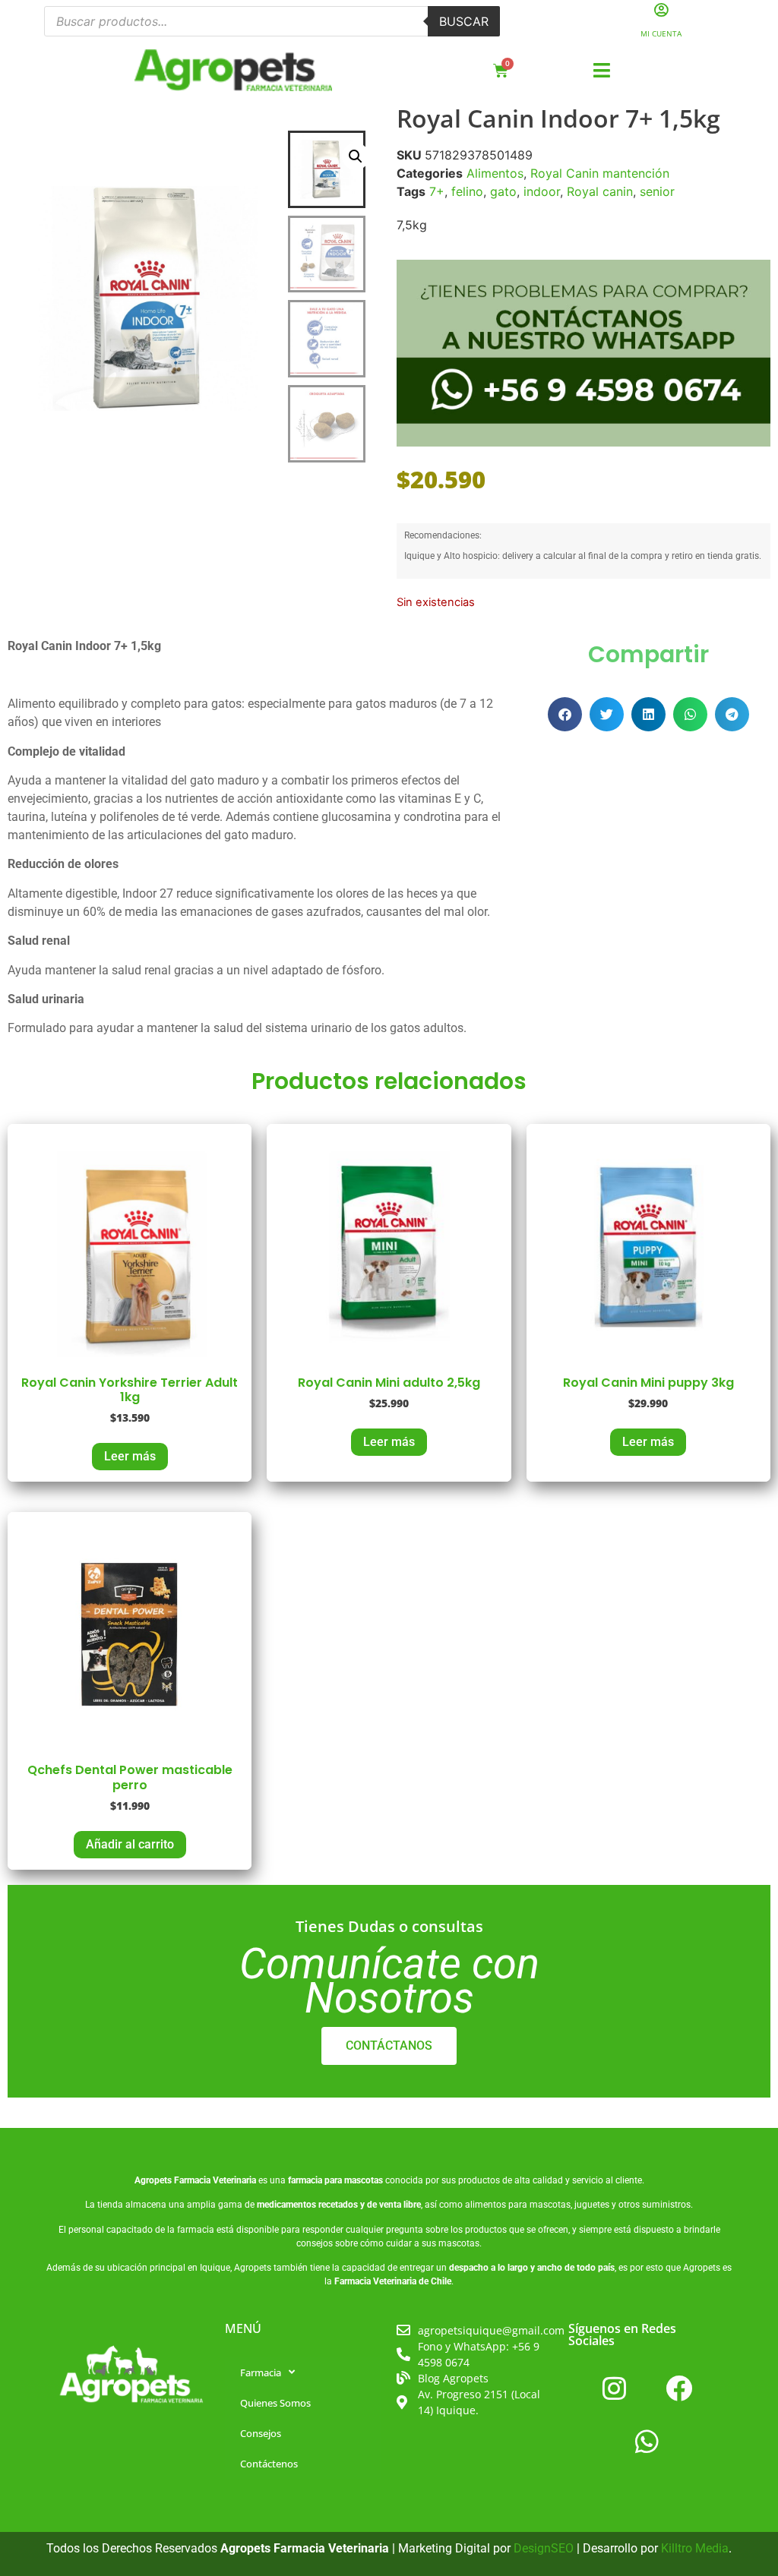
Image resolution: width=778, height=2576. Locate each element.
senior (657, 191)
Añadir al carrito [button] (130, 1844)
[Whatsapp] (647, 2442)
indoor (542, 191)
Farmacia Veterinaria (215, 2180)
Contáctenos (269, 2464)
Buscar (464, 21)
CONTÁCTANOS (389, 2046)
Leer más (130, 1456)
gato (503, 191)
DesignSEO (544, 2548)
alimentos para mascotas (518, 2205)
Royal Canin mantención (600, 173)
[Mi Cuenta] (661, 9)
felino (467, 191)
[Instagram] (615, 2388)
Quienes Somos (275, 2403)
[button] (602, 71)
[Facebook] (679, 2388)
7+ (437, 191)
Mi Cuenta (661, 33)
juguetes (592, 2205)
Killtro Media (695, 2548)
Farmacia (261, 2372)
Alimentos (495, 173)
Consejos (261, 2433)
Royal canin (600, 191)
